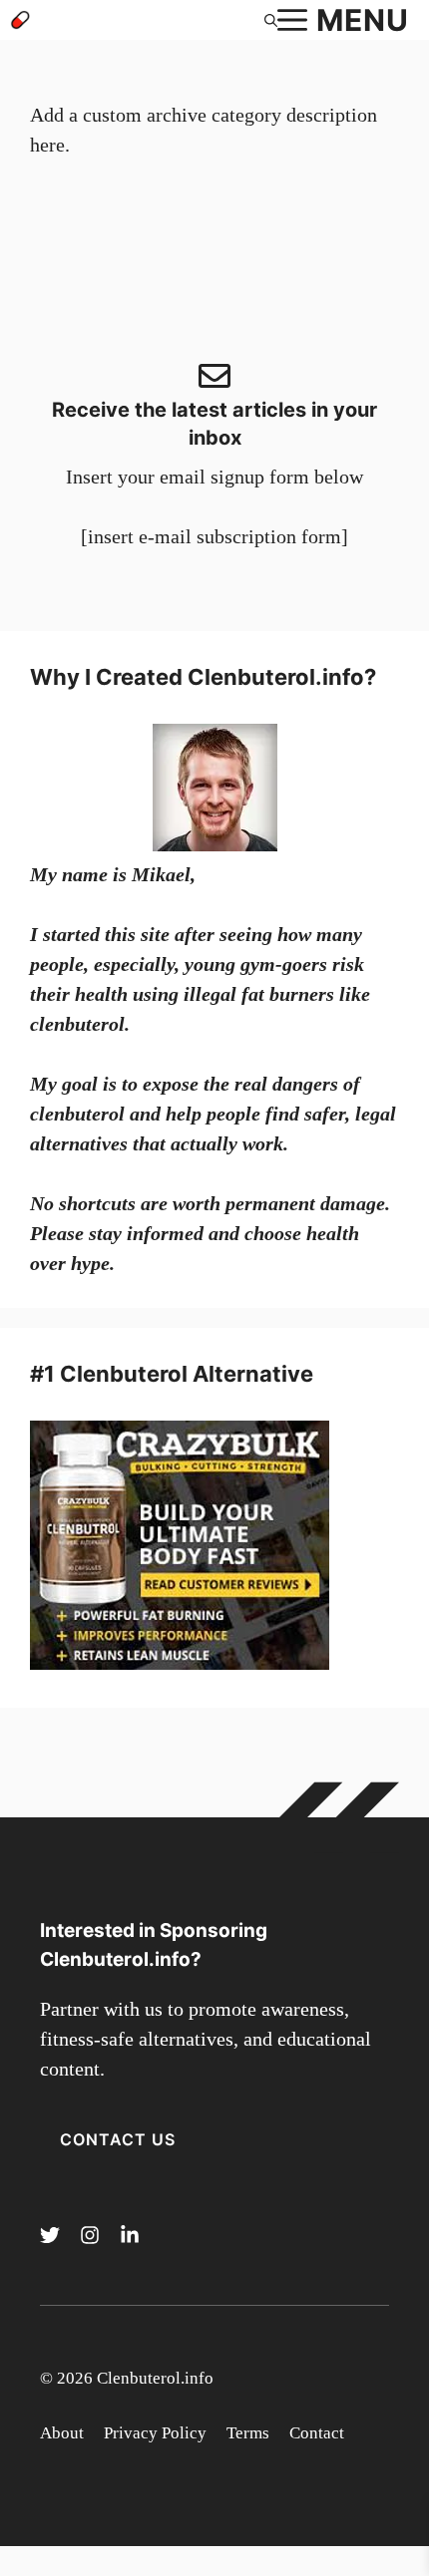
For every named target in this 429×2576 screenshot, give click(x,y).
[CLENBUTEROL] (20, 20)
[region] (214, 2406)
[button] (271, 20)
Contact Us (118, 2139)
